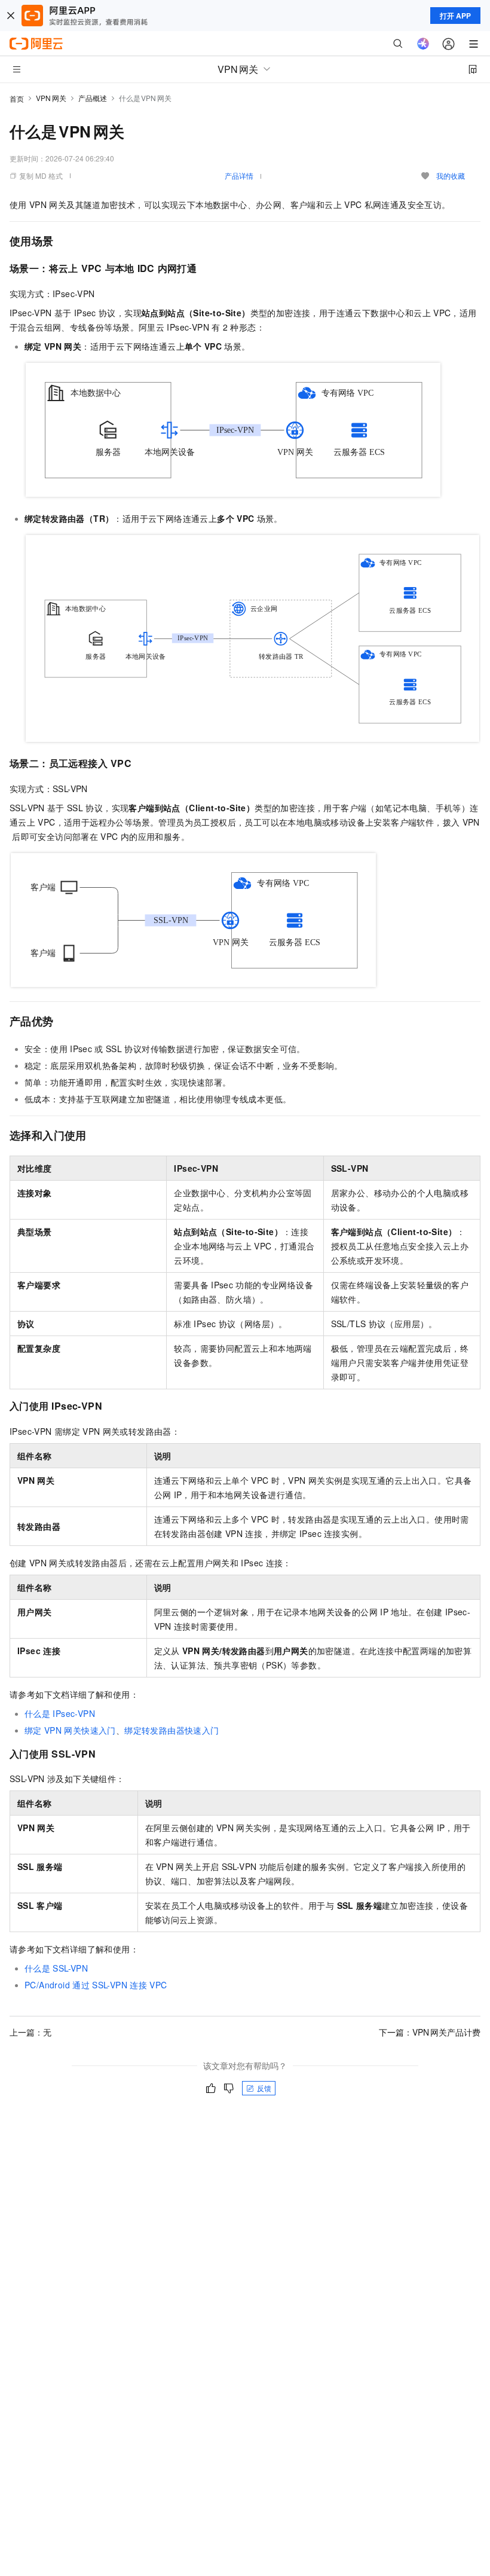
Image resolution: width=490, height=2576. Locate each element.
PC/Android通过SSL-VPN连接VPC (96, 1985)
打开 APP (455, 16)
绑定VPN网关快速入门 (70, 1730)
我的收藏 (451, 175)
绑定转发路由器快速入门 (171, 1730)
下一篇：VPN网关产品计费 (430, 2032)
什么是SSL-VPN (56, 1968)
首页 (17, 98)
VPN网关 (51, 98)
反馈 (264, 2088)
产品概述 (93, 98)
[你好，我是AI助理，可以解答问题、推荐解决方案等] (423, 44)
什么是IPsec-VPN (60, 1713)
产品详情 (239, 175)
